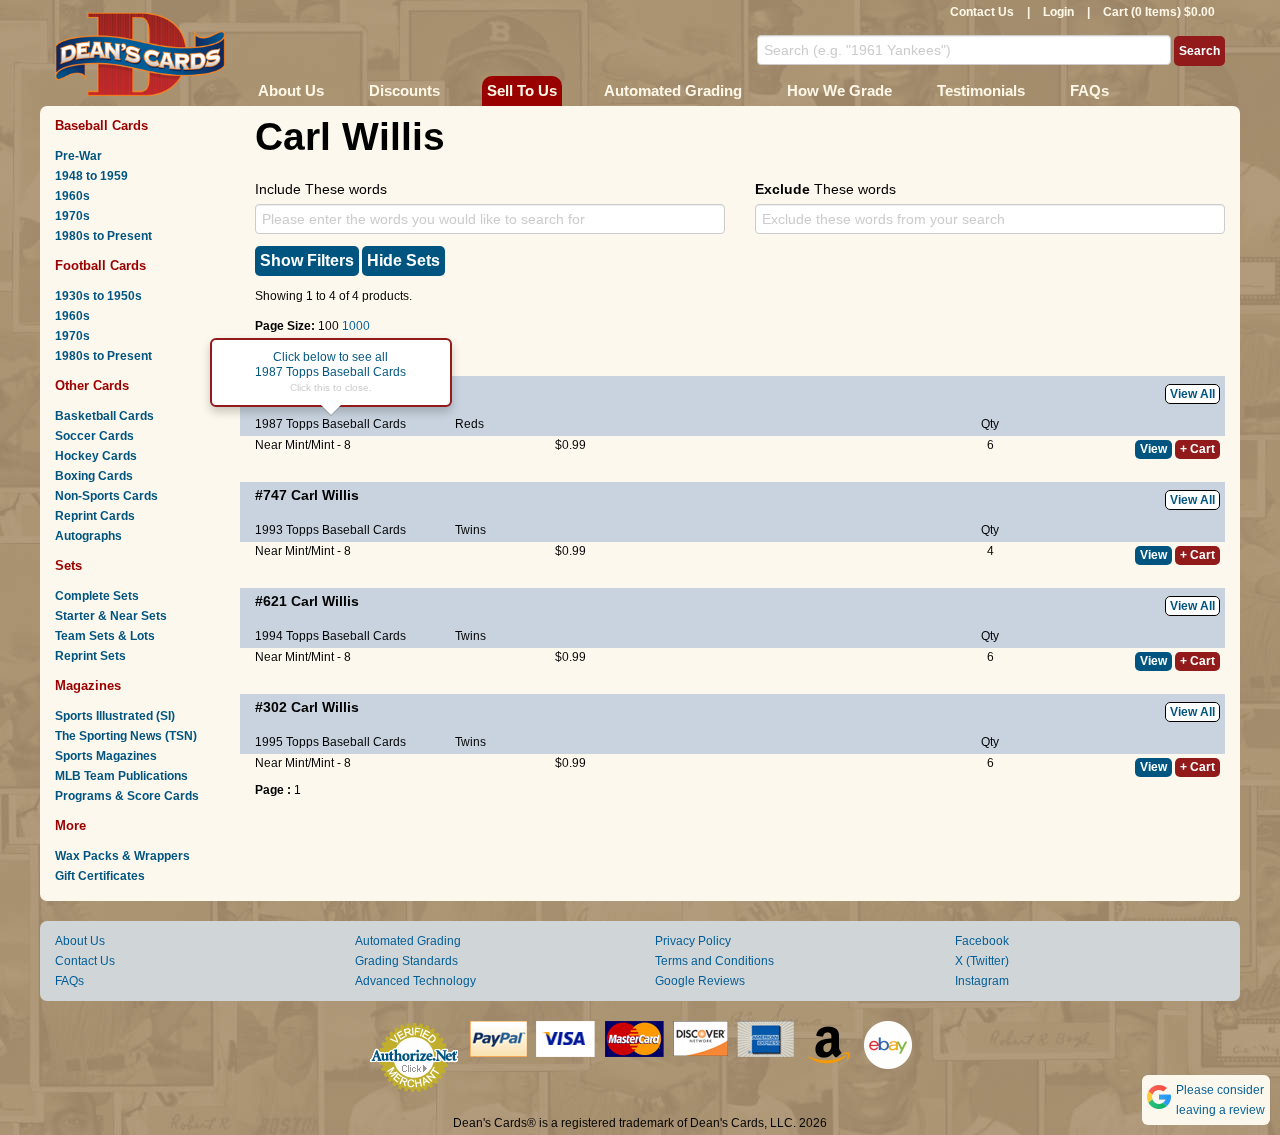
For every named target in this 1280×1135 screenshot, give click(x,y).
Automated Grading (673, 90)
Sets (68, 565)
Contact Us (982, 12)
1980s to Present (103, 236)
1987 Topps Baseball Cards (330, 424)
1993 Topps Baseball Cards (330, 530)
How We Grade (839, 90)
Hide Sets (403, 260)
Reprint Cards (95, 516)
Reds (469, 424)
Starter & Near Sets (111, 616)
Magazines (88, 685)
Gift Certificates (100, 876)
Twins (470, 530)
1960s (72, 196)
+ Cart (1197, 449)
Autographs (88, 536)
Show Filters (307, 260)
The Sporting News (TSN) (126, 736)
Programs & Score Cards (127, 796)
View (1153, 449)
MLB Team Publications (121, 776)
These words (825, 189)
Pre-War (78, 156)
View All (1192, 394)
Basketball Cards (104, 416)
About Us (291, 90)
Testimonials (981, 90)
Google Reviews (700, 981)
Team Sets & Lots (105, 636)
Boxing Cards (94, 476)
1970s (72, 216)
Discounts (404, 90)
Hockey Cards (96, 456)
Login (1058, 12)
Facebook (982, 941)
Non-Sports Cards (106, 496)
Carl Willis (325, 495)
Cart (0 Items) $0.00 (1159, 12)
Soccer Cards (94, 436)
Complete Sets (97, 596)
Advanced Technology (415, 981)
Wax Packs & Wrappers (122, 856)
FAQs (1089, 90)
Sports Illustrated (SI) (115, 716)
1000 (356, 326)
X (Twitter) (982, 961)
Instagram (982, 981)
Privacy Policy (693, 941)
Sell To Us (522, 90)
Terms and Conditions (714, 961)
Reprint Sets (90, 656)
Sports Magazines (106, 756)
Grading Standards (406, 961)
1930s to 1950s (98, 296)
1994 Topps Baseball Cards (330, 636)
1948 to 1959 (91, 176)
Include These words (321, 189)
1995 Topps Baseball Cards (330, 742)
